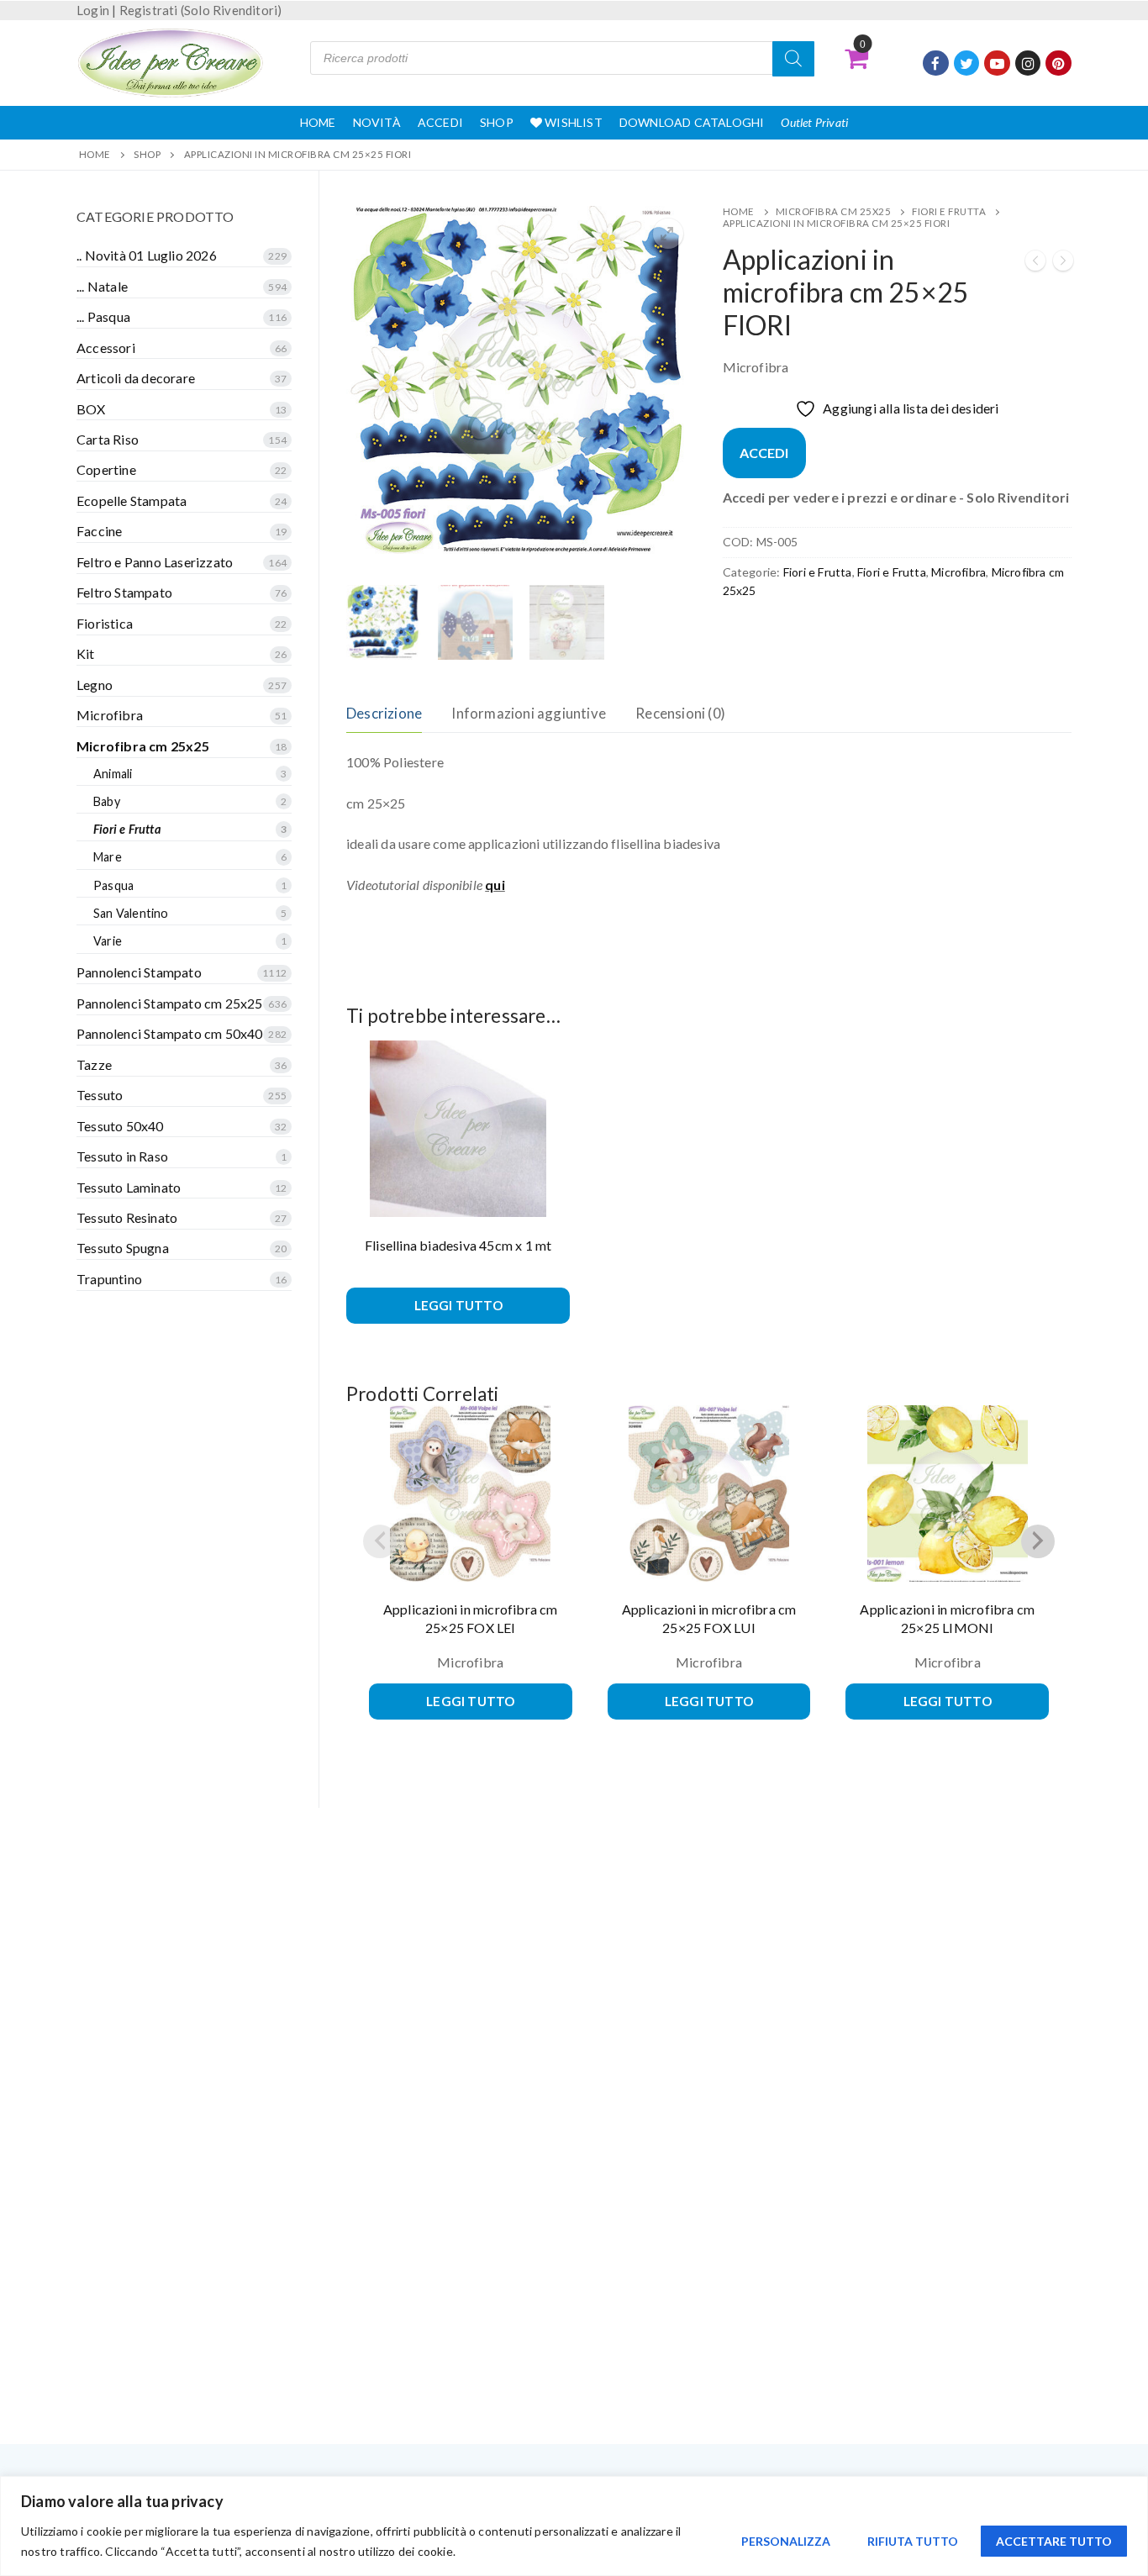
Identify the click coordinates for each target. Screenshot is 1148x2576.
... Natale (102, 286)
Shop (497, 122)
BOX (91, 409)
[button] (668, 234)
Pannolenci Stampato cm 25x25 (170, 1003)
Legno (95, 685)
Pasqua (113, 885)
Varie (108, 941)
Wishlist (572, 122)
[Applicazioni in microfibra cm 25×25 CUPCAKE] (1035, 263)
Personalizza (786, 2541)
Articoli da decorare (136, 378)
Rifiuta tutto (913, 2541)
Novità (377, 122)
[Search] (793, 59)
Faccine (99, 531)
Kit (86, 653)
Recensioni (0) (680, 713)
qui (495, 885)
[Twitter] (967, 63)
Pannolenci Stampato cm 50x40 (170, 1033)
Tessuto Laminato (129, 1187)
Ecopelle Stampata (132, 500)
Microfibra (958, 572)
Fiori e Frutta (949, 211)
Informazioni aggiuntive (529, 713)
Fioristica (105, 623)
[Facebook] (936, 63)
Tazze (94, 1064)
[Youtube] (997, 63)
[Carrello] (856, 58)
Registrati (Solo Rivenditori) (201, 10)
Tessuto (100, 1095)
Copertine (106, 469)
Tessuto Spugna (123, 1248)
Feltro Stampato (124, 592)
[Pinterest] (1058, 63)
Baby (107, 801)
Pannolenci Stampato (139, 972)
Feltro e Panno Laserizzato (155, 562)
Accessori (106, 348)
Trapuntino (109, 1279)
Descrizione (384, 713)
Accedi (440, 122)
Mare (108, 857)
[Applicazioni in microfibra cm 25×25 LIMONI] (1063, 263)
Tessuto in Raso (122, 1156)
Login (93, 10)
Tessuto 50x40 (120, 1126)
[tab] (384, 714)
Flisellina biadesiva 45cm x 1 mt (458, 1245)
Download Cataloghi (692, 122)
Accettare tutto (1054, 2541)
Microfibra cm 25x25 (834, 211)
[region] (574, 2526)
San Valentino (131, 913)
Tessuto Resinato (127, 1217)
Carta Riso (108, 439)
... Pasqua (103, 316)
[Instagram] (1028, 63)
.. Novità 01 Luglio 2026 (147, 255)
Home (318, 122)
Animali (113, 774)
